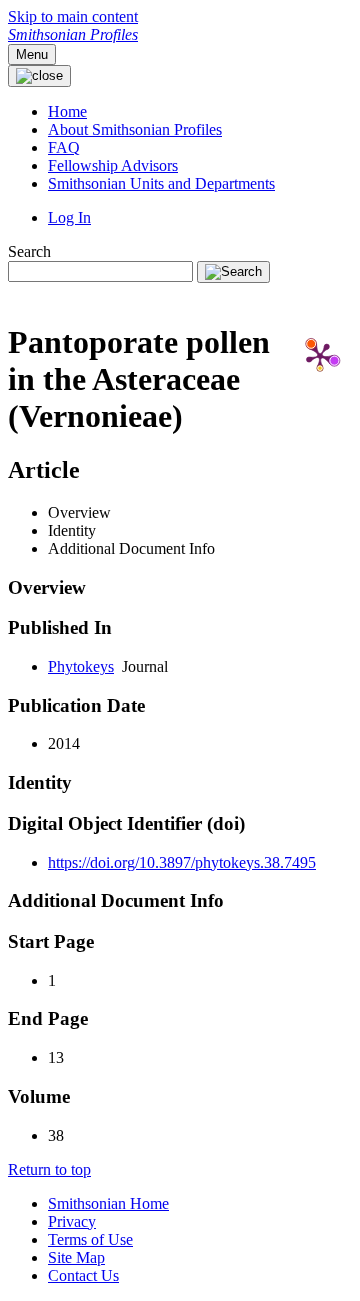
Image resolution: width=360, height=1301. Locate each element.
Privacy (72, 1221)
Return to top (49, 1169)
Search (29, 251)
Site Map (76, 1257)
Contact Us (83, 1275)
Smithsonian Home (108, 1203)
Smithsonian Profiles (73, 34)
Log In (69, 217)
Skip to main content (73, 16)
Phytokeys (81, 666)
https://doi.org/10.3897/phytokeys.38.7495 (182, 862)
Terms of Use (90, 1239)
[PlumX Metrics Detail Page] (320, 356)
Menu (32, 54)
